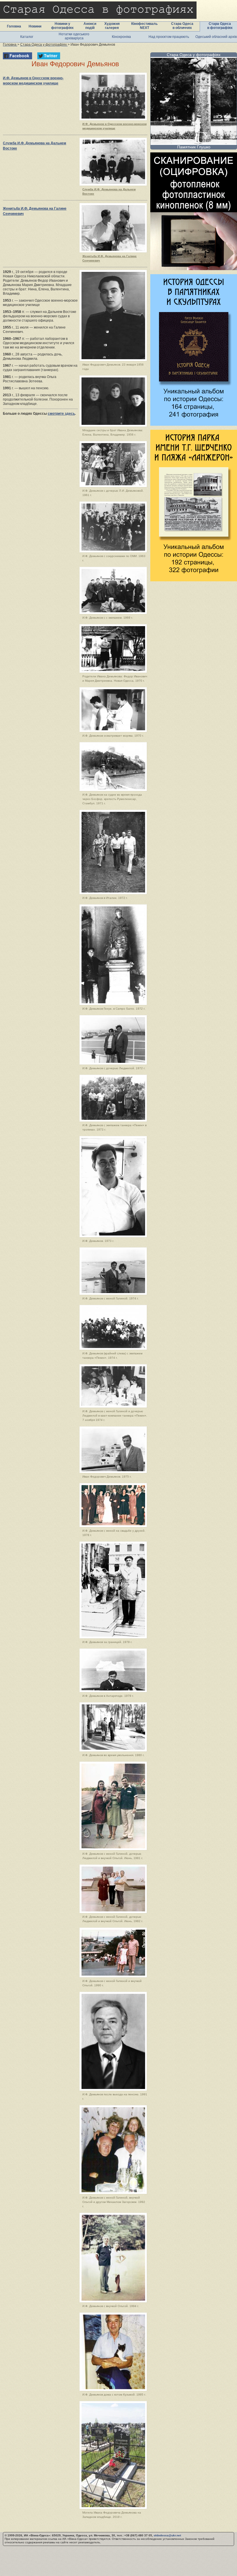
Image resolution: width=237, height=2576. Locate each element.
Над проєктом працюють (169, 37)
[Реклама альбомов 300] (194, 424)
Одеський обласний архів (216, 37)
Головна (14, 26)
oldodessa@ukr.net (167, 2535)
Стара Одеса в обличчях (182, 26)
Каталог (27, 37)
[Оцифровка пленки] (194, 269)
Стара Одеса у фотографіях (194, 55)
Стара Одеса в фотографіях (220, 26)
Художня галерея (112, 26)
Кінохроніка (121, 37)
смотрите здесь (61, 414)
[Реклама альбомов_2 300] (194, 580)
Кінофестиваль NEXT (144, 26)
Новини (35, 26)
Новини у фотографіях (62, 26)
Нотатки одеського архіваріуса (74, 36)
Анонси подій (90, 26)
